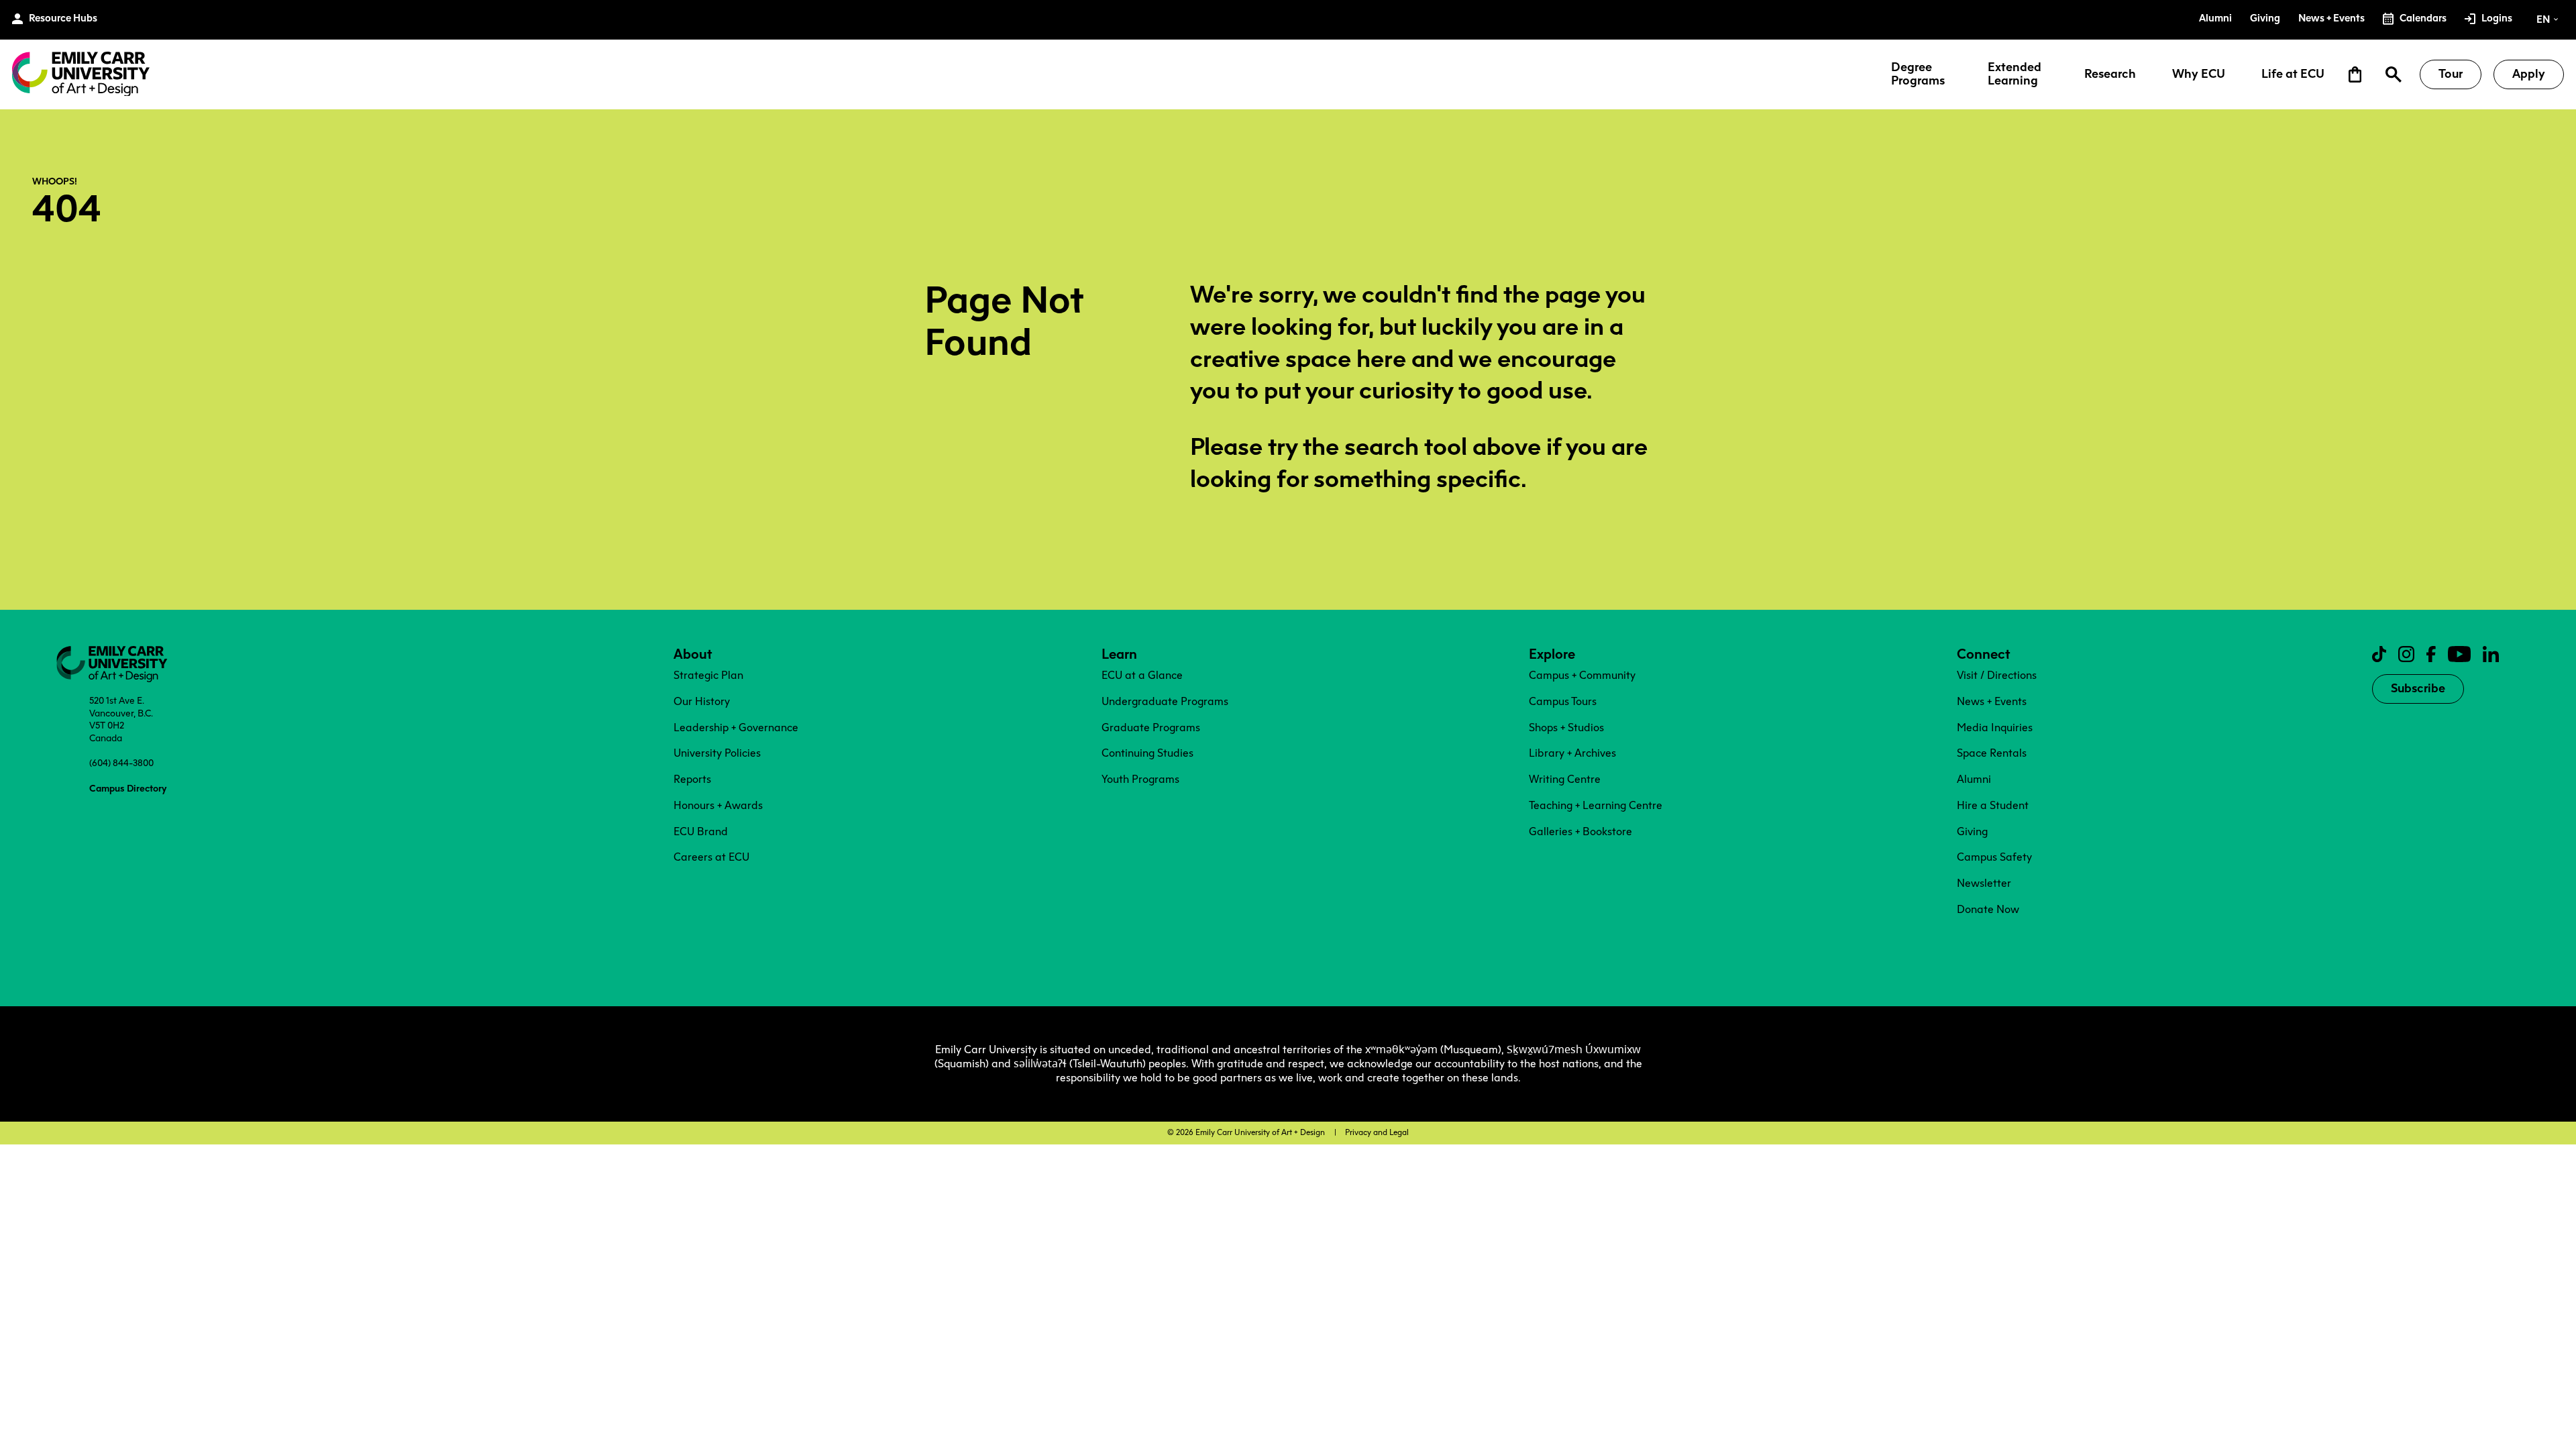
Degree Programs (1918, 74)
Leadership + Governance (736, 728)
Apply (2529, 74)
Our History (702, 701)
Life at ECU (2293, 74)
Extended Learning (2015, 74)
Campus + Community (1582, 675)
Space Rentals (1992, 753)
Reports (692, 779)
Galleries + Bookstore (1580, 831)
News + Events (1992, 701)
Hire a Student (1993, 805)
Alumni (1974, 779)
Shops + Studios (1566, 728)
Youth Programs (1140, 779)
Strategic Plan (708, 675)
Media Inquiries (1995, 728)
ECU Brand (701, 831)
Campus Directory (128, 788)
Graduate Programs (1151, 728)
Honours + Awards (718, 805)
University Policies (717, 753)
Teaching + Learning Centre (1596, 805)
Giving (1972, 831)
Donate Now (1988, 909)
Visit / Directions (1997, 675)
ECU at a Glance (1142, 675)
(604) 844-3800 (121, 763)
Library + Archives (1572, 753)
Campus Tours (1563, 701)
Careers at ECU (711, 857)
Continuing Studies (1147, 753)
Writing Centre (1565, 779)
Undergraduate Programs (1165, 701)
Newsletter (1984, 883)
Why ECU (2199, 74)
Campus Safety (1994, 857)
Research (2110, 74)
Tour (2451, 74)
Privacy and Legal (1377, 1132)
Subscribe (2418, 688)
